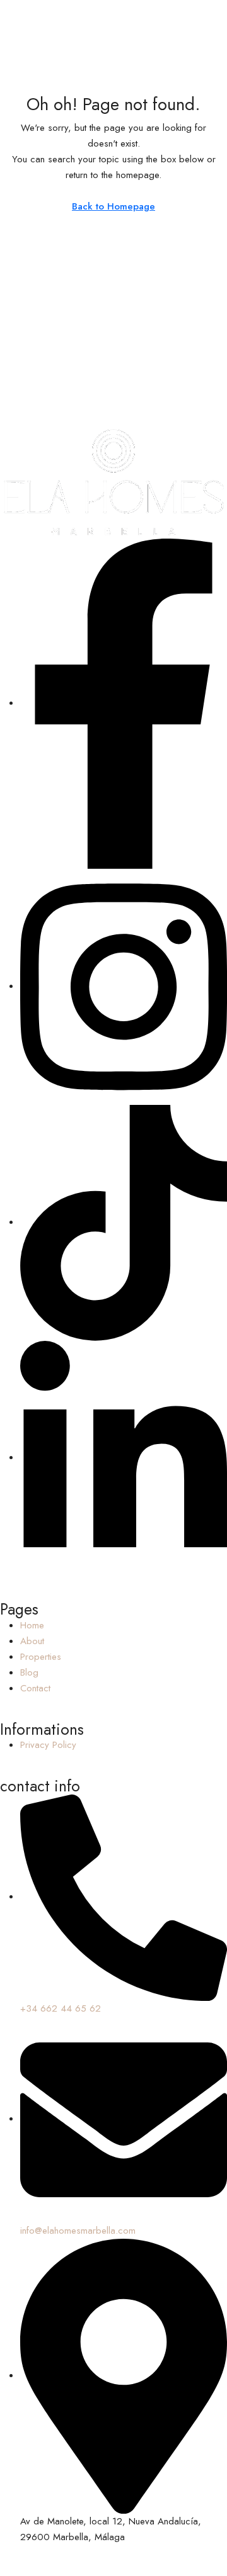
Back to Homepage (113, 206)
